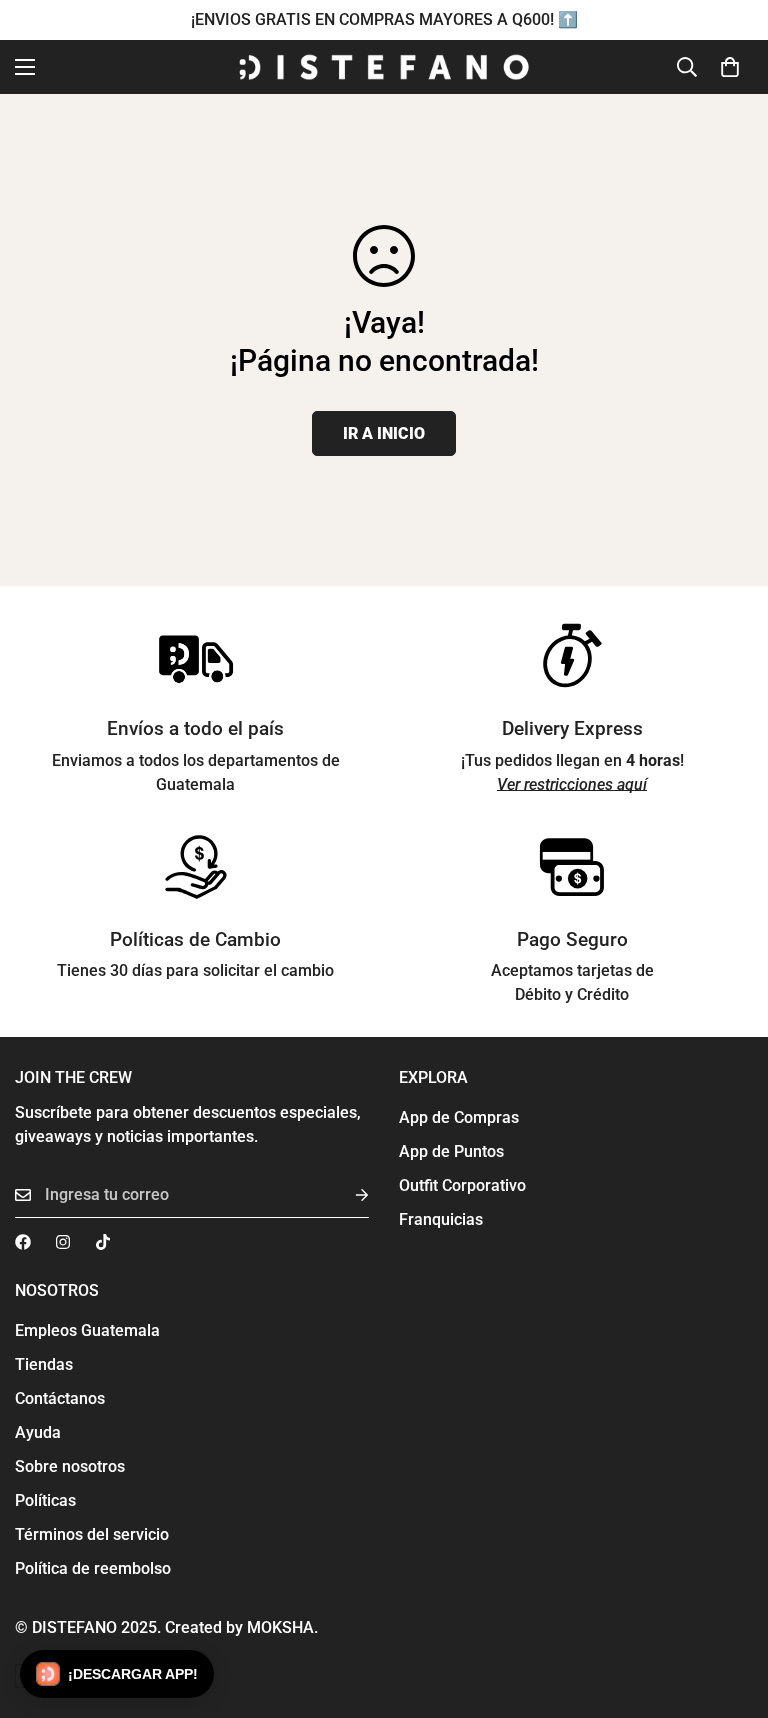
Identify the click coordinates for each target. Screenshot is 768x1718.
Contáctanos (60, 1398)
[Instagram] (63, 1242)
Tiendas (44, 1364)
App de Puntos (451, 1151)
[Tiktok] (103, 1242)
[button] (730, 67)
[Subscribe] (346, 1195)
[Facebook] (23, 1242)
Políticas (45, 1500)
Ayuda (38, 1432)
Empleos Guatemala (87, 1330)
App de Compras (459, 1117)
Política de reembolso (93, 1568)
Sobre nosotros (70, 1466)
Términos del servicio (92, 1534)
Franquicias (441, 1219)
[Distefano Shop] (384, 67)
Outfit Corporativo (462, 1185)
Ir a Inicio (384, 433)
